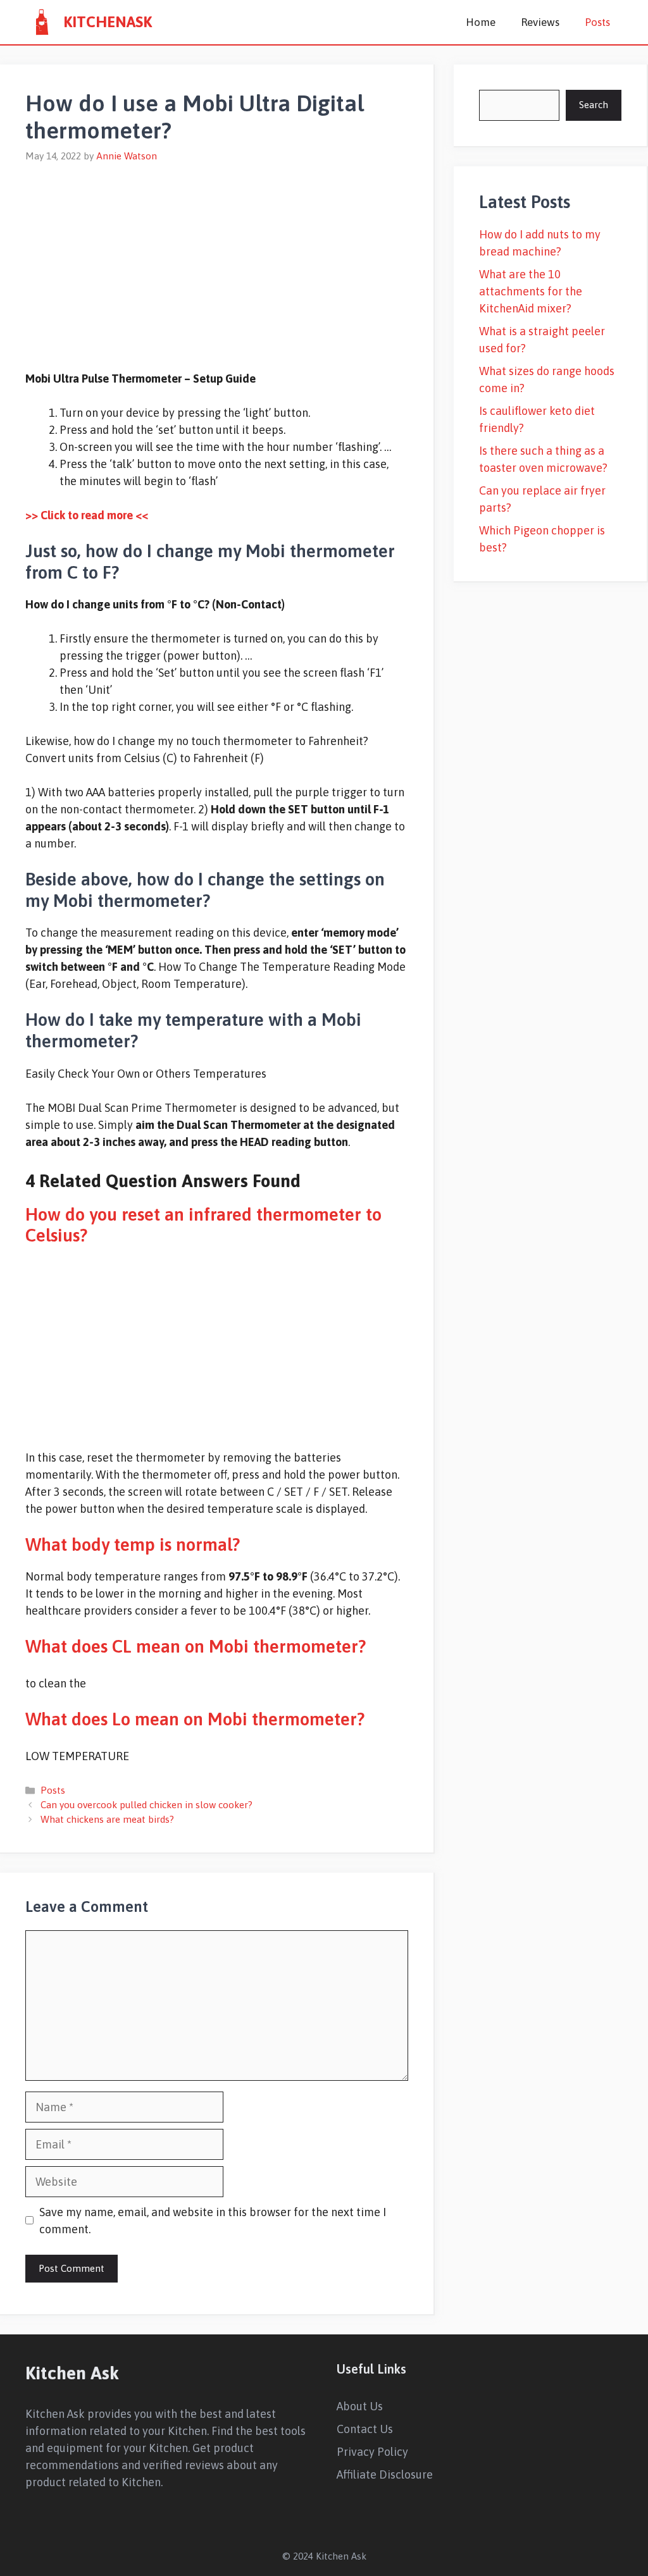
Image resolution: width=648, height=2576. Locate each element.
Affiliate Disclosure (385, 2474)
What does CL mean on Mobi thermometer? (196, 1646)
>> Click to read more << (87, 515)
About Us (360, 2406)
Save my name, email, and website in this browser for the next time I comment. (213, 2221)
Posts (597, 22)
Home (481, 22)
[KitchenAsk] (41, 22)
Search (594, 105)
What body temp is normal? (133, 1544)
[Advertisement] (217, 259)
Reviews (540, 22)
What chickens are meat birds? (107, 1819)
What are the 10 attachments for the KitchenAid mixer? (531, 291)
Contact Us (365, 2429)
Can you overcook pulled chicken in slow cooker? (146, 1805)
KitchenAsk (108, 22)
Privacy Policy (372, 2452)
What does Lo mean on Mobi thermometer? (195, 1719)
